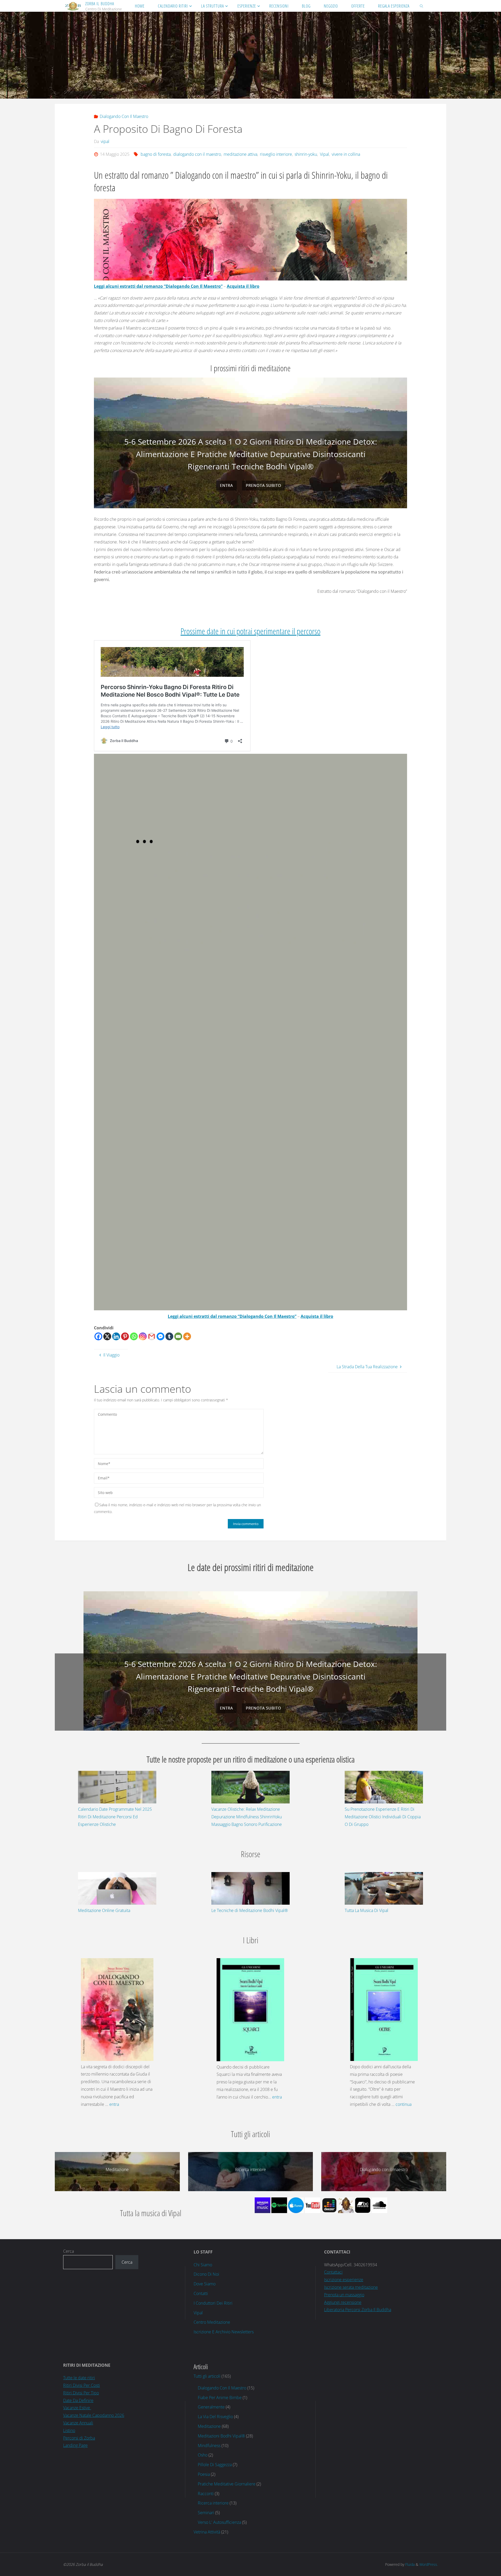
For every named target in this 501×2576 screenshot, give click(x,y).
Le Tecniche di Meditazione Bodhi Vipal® (250, 1910)
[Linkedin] (116, 1336)
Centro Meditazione (212, 2322)
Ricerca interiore (213, 2502)
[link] (422, 6)
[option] (250, 443)
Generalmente (211, 2406)
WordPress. (429, 2564)
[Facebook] (98, 1336)
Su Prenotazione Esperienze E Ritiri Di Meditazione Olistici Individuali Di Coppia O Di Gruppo (383, 1816)
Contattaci (333, 2272)
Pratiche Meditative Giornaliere (227, 2483)
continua (404, 2104)
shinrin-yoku (306, 154)
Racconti (206, 2493)
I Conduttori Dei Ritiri (213, 2303)
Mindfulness (209, 2445)
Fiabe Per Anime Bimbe (220, 2397)
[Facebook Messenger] (160, 1336)
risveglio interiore (276, 154)
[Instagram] (143, 1336)
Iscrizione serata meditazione (351, 2287)
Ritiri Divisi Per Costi (82, 2385)
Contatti (201, 2293)
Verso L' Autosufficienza (219, 2522)
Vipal (324, 154)
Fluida (409, 2564)
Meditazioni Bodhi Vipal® (221, 2435)
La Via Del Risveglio (215, 2416)
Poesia (204, 2474)
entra (226, 485)
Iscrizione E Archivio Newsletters (224, 2331)
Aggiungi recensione (343, 2302)
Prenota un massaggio (344, 2294)
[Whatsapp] (134, 1336)
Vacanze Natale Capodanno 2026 (94, 2415)
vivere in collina (346, 154)
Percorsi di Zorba (79, 2437)
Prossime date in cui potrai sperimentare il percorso (250, 631)
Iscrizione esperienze (344, 2279)
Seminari (206, 2512)
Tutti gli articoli (207, 2376)
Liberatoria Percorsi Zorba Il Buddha (358, 2309)
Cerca (68, 2251)
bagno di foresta (156, 154)
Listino (69, 2430)
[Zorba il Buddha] (73, 6)
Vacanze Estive (77, 2407)
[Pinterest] (125, 1336)
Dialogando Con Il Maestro (124, 116)
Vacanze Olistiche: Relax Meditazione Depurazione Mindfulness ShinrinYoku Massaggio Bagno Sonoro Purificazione (247, 1816)
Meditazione (209, 2426)
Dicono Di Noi (206, 2274)
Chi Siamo (203, 2264)
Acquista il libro (243, 286)
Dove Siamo (205, 2283)
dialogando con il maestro (197, 154)
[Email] (178, 1336)
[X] (107, 1336)
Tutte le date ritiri (79, 2377)
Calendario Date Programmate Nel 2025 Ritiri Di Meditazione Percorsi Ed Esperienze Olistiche (115, 1816)
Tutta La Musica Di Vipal (366, 1910)
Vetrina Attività (207, 2531)
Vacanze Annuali (78, 2422)
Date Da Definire (78, 2400)
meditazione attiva (240, 154)
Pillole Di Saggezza (215, 2464)
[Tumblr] (169, 1336)
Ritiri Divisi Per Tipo (81, 2392)
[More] (187, 1336)
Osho (203, 2454)
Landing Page (75, 2445)
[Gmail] (152, 1336)
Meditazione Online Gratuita (104, 1910)
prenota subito (263, 485)
